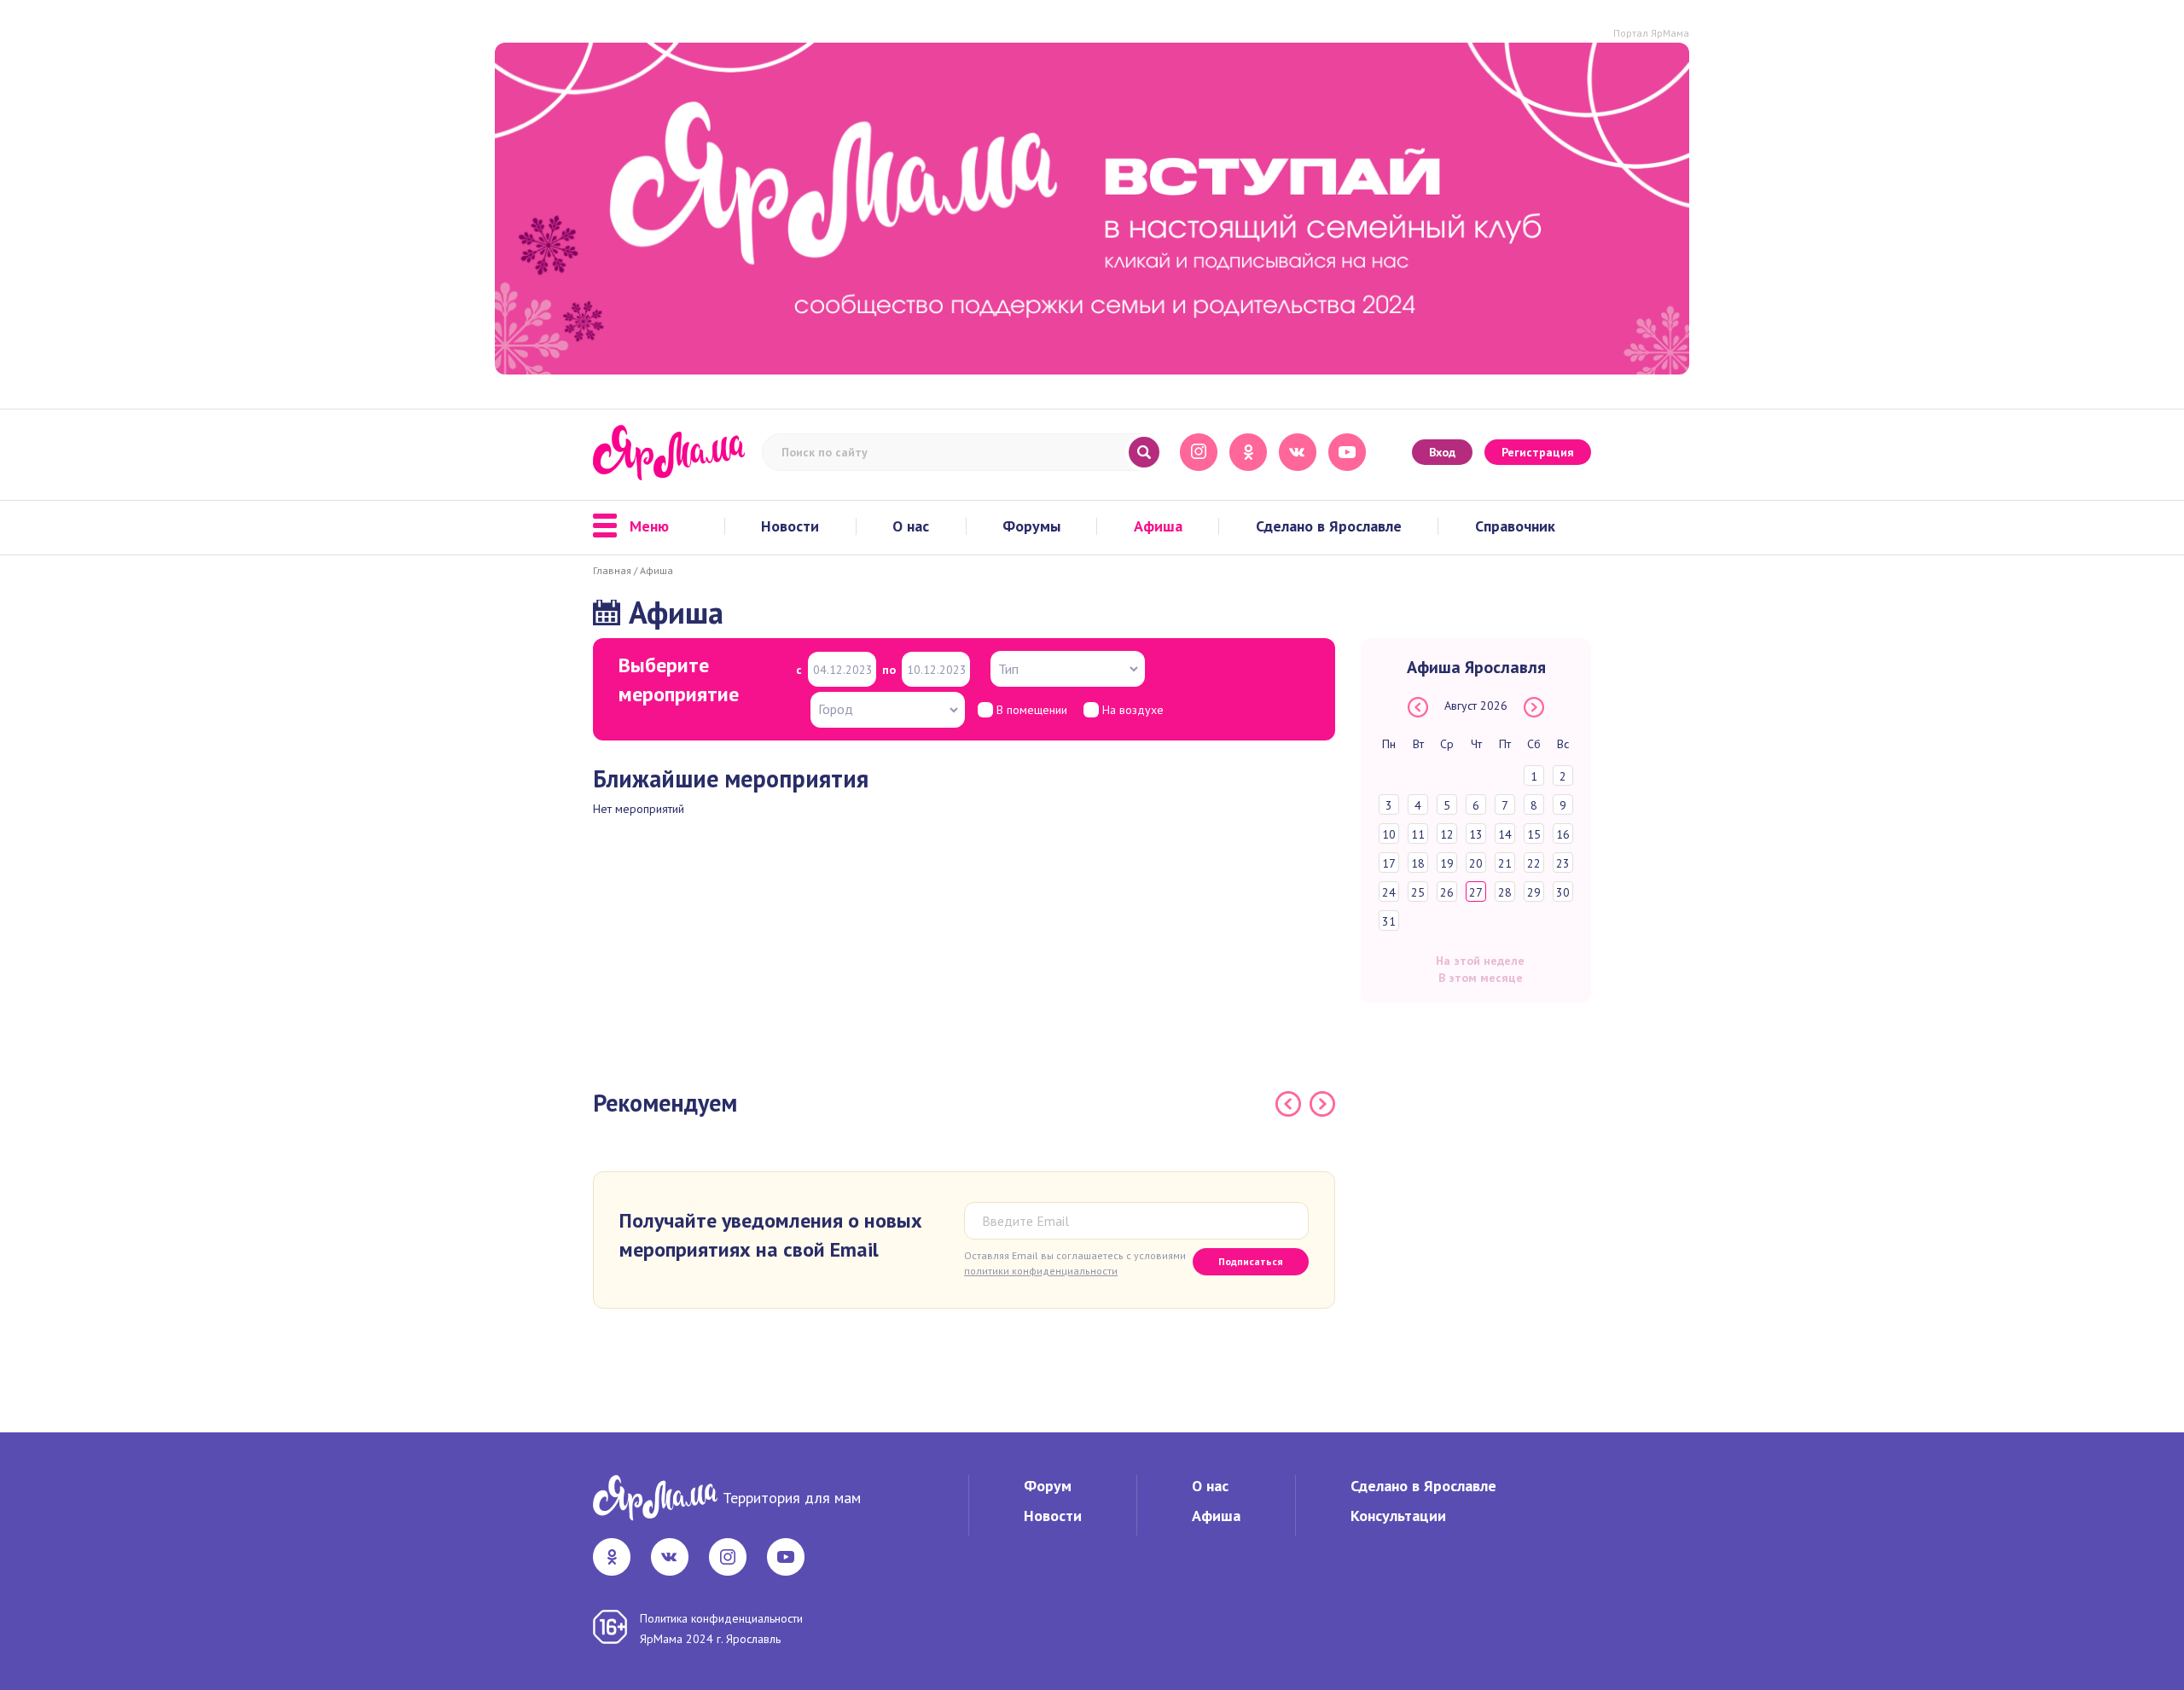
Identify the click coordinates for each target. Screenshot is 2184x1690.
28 (1505, 892)
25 (1418, 892)
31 (1389, 921)
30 (1563, 892)
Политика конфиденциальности (721, 1618)
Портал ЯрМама (1651, 33)
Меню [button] (649, 526)
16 (1563, 834)
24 (1389, 892)
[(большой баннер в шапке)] (1092, 209)
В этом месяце (1481, 978)
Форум (1048, 1486)
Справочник (1515, 526)
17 (1389, 863)
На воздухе (1131, 710)
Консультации (1398, 1516)
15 (1534, 834)
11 (1418, 834)
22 (1534, 863)
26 (1447, 892)
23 (1563, 863)
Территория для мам (792, 1498)
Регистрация (1538, 452)
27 (1476, 892)
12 (1447, 834)
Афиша (1158, 526)
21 (1505, 863)
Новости (790, 526)
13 (1476, 834)
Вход (1442, 452)
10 (1389, 834)
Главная (612, 570)
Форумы (1031, 526)
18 (1418, 863)
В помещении (1030, 710)
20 (1476, 863)
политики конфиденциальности (1041, 1271)
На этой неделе (1480, 961)
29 (1534, 892)
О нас (911, 526)
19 (1447, 863)
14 (1505, 834)
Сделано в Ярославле (1329, 526)
